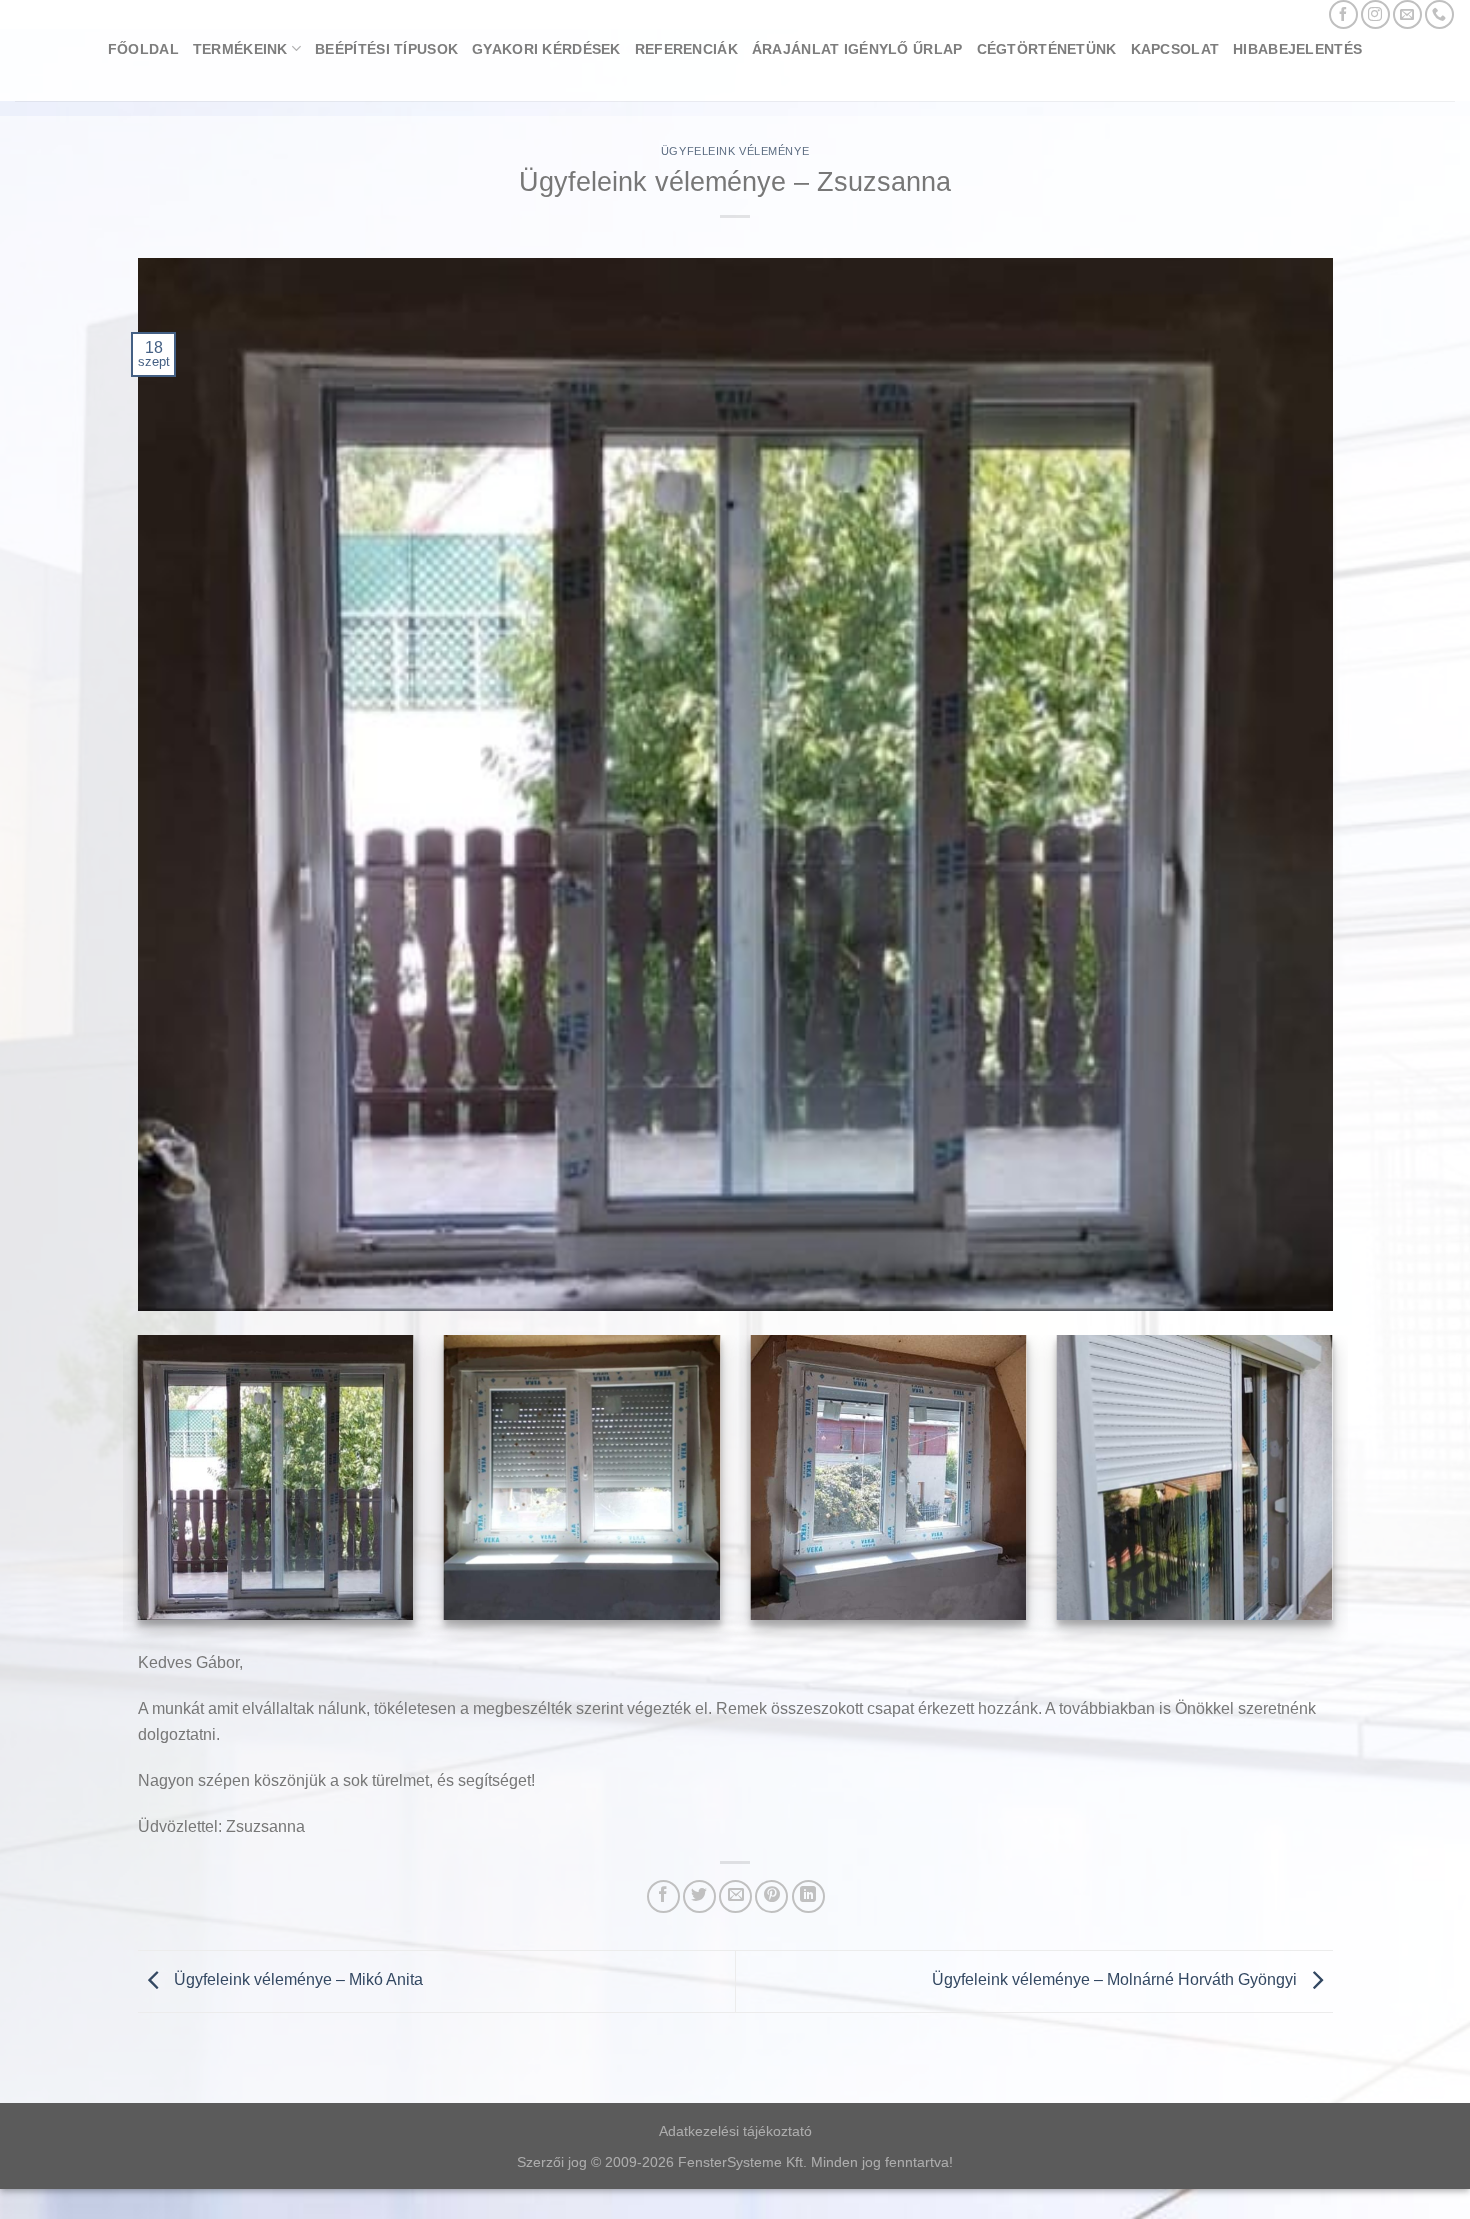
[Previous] (134, 1490)
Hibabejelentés (1297, 49)
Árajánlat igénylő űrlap (857, 49)
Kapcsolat (1175, 49)
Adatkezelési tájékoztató (735, 2131)
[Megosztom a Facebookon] (663, 1896)
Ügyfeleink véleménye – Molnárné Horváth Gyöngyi (1116, 1980)
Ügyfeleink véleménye (735, 151)
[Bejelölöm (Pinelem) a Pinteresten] (771, 1896)
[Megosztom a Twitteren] (699, 1896)
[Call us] (1439, 14)
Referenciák (686, 49)
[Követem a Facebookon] (1343, 14)
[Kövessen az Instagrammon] (1375, 14)
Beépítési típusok (386, 49)
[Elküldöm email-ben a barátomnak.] (735, 1896)
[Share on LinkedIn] (808, 1896)
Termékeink (240, 49)
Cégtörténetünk (1047, 49)
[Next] (1337, 1490)
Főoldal (143, 49)
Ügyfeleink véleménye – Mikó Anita (296, 1980)
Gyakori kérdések (546, 49)
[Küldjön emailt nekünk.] (1407, 14)
